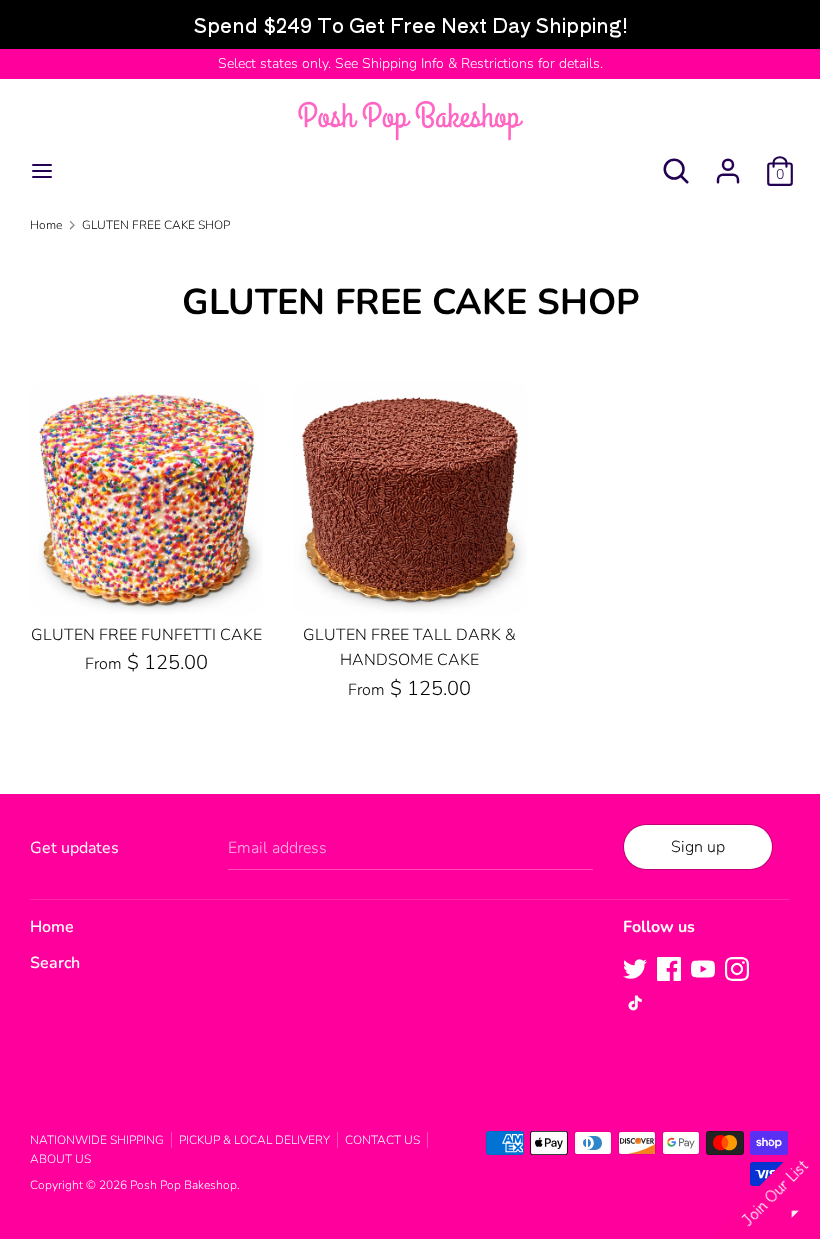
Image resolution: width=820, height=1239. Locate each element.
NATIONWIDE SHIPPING (97, 1140)
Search (55, 963)
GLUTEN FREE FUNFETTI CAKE (146, 635)
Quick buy (148, 581)
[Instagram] (737, 968)
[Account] (728, 163)
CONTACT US (382, 1140)
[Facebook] (669, 968)
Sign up (698, 847)
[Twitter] (635, 968)
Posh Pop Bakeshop (183, 1185)
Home (52, 927)
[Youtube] (703, 968)
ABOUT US (60, 1159)
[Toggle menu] (42, 171)
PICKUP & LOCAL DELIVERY (254, 1140)
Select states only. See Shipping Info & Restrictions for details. (410, 63)
